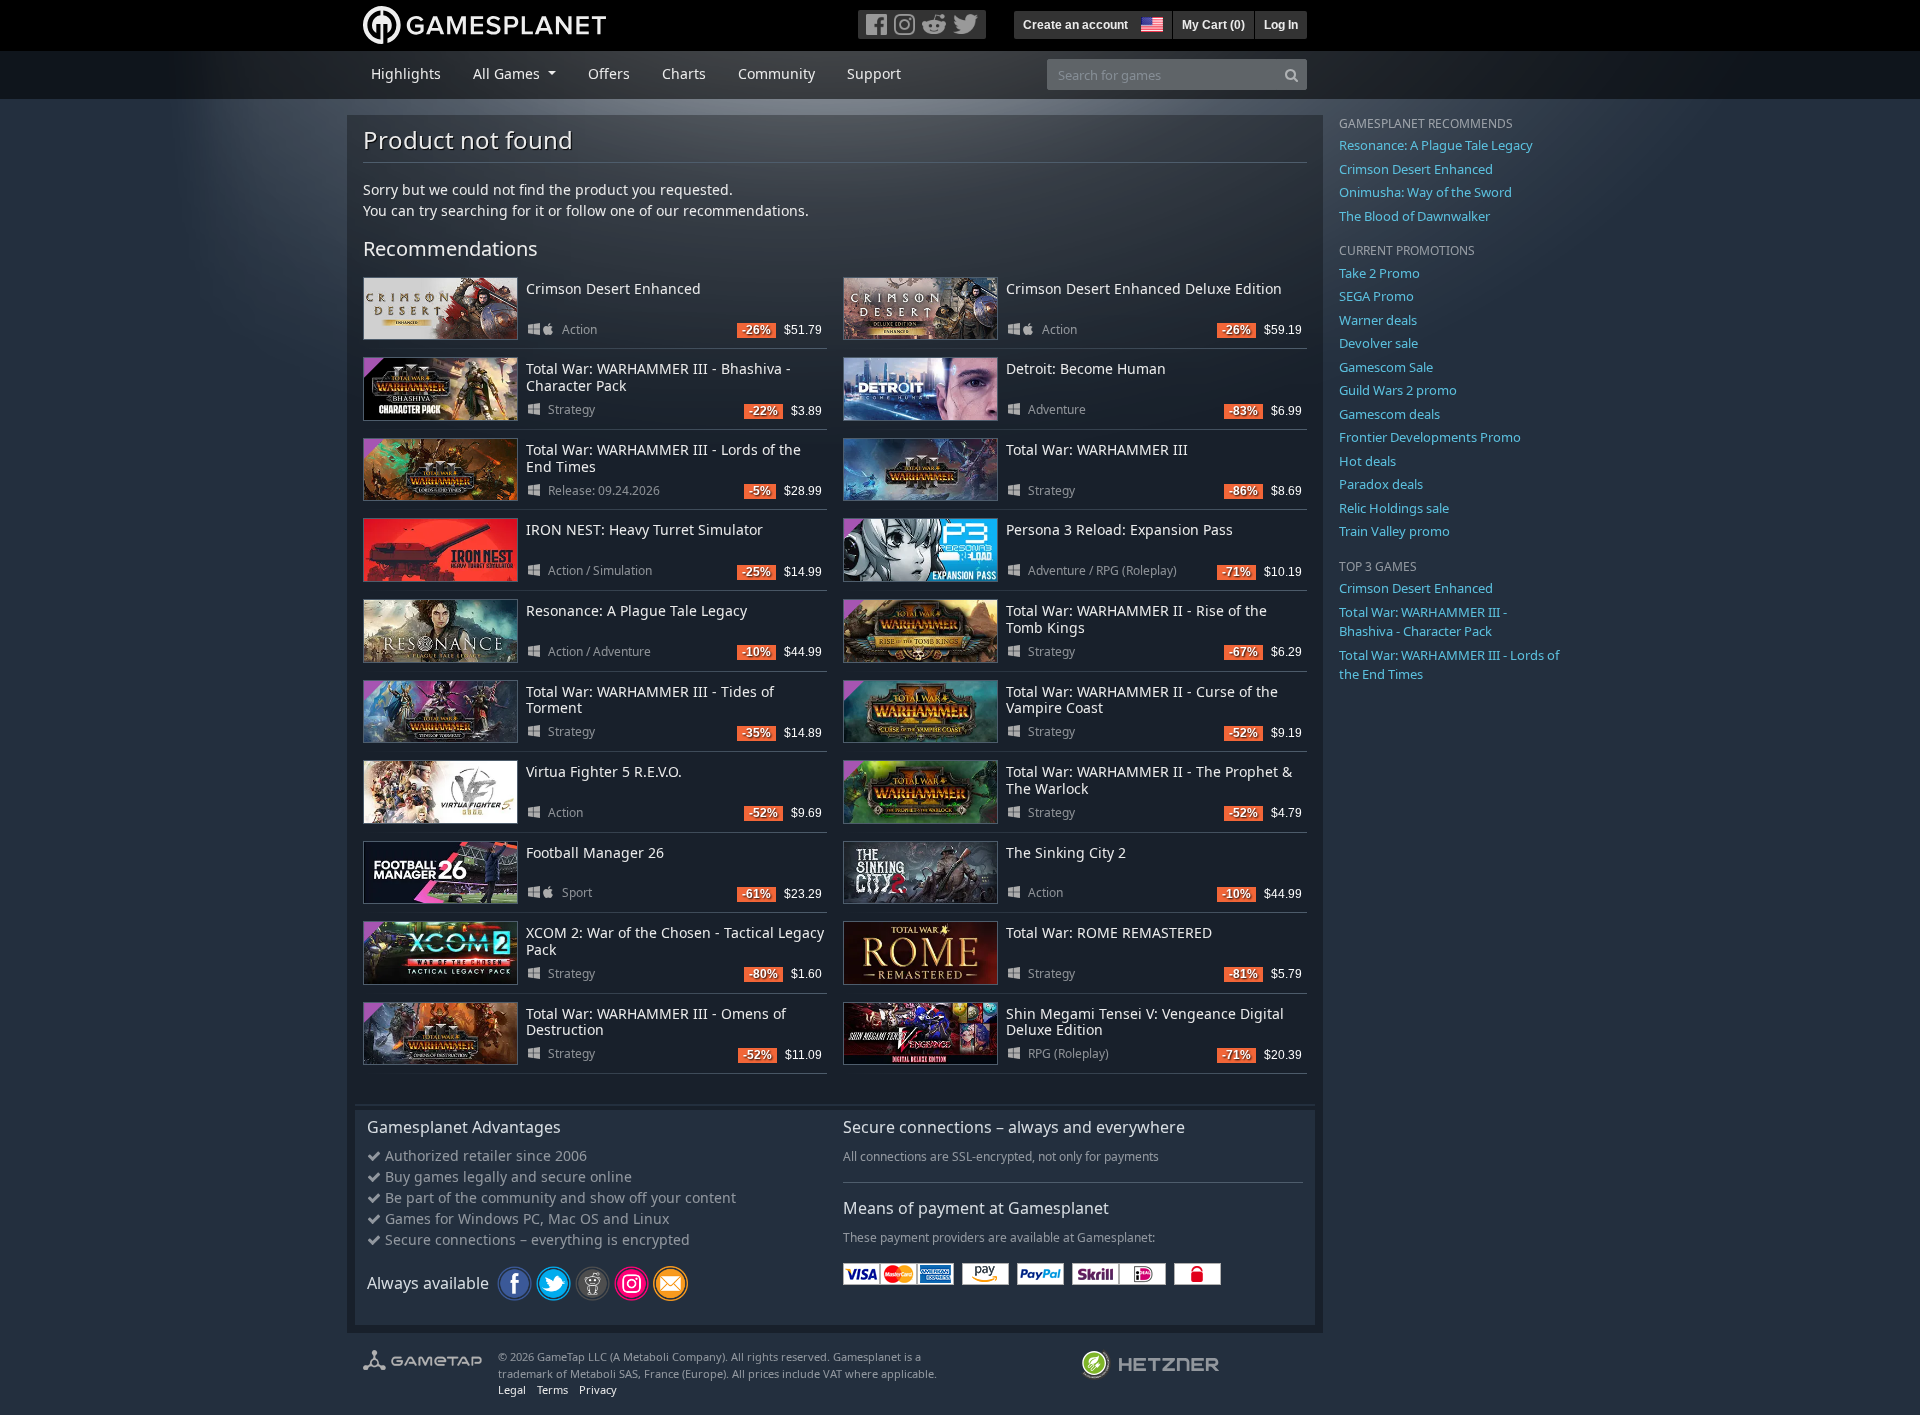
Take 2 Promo (1379, 273)
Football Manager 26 (595, 852)
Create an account (1075, 25)
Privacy (598, 1389)
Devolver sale (1378, 343)
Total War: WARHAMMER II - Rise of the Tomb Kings (1136, 619)
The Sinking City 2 (1066, 852)
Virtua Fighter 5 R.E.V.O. (604, 771)
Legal (512, 1389)
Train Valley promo (1394, 531)
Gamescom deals (1389, 414)
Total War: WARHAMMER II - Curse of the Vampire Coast (1142, 700)
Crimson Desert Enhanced (613, 288)
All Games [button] (508, 73)
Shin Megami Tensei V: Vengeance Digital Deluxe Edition (1145, 1022)
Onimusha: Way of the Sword (1425, 192)
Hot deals (1367, 461)
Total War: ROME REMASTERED (1109, 932)
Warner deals (1378, 320)
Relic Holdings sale (1394, 508)
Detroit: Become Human (1086, 368)
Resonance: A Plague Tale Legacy (636, 610)
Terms (552, 1389)
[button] (1150, 22)
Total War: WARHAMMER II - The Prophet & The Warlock (1149, 780)
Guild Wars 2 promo (1398, 390)
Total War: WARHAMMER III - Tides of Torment (650, 700)
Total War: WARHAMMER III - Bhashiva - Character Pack (658, 377)
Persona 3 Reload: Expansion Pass (1119, 529)
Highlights (406, 73)
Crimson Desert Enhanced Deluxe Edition (1144, 288)
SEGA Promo (1376, 296)
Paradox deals (1381, 484)
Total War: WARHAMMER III (1097, 449)
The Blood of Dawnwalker (1414, 216)
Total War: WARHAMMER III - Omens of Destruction (656, 1022)
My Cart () (1213, 25)
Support (874, 73)
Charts (684, 73)
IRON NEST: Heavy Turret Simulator (644, 529)
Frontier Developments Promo (1430, 437)
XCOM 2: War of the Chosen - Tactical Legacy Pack (675, 941)
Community (776, 73)
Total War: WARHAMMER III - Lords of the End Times (663, 458)
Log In (1281, 25)
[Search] (1291, 74)
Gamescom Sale (1386, 367)
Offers (609, 73)
